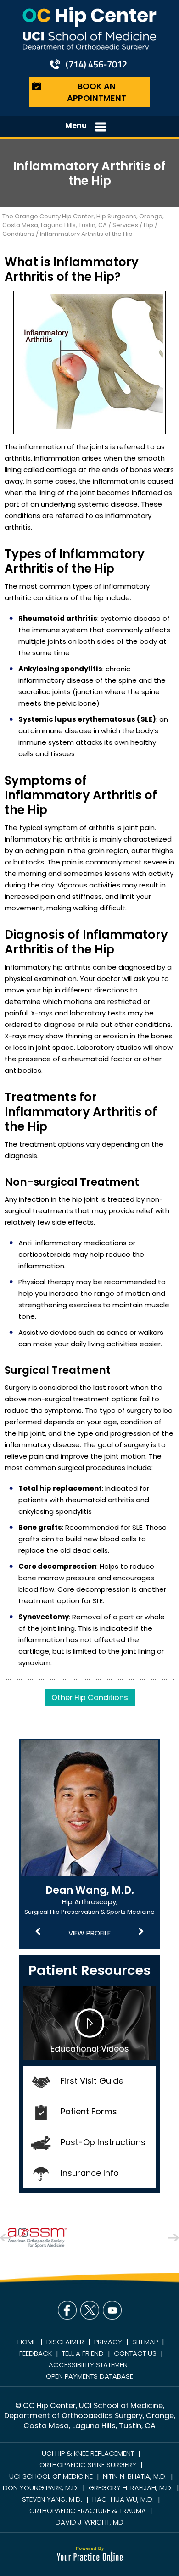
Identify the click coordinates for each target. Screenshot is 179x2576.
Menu (76, 125)
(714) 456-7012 (96, 64)
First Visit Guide (92, 2081)
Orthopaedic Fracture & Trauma (88, 2511)
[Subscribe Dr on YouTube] (112, 2310)
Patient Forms (89, 2111)
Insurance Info (90, 2173)
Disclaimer (65, 2342)
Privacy (108, 2342)
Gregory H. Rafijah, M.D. (131, 2488)
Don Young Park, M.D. (41, 2488)
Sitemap (145, 2342)
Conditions (18, 234)
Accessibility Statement (90, 2365)
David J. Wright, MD (89, 2522)
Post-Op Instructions (103, 2142)
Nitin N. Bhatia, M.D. (135, 2476)
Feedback (36, 2353)
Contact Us (135, 2353)
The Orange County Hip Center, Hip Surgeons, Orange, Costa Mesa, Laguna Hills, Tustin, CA (83, 221)
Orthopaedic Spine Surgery (88, 2465)
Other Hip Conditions (90, 1698)
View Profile (89, 1933)
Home (27, 2342)
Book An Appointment (97, 92)
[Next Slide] (141, 1932)
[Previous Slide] (38, 1932)
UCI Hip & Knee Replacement (88, 2453)
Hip (148, 225)
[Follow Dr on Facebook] (67, 2310)
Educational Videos (90, 2049)
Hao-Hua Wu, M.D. (123, 2499)
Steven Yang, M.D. (52, 2499)
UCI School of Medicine (51, 2476)
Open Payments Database (89, 2376)
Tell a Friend (83, 2353)
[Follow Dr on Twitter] (90, 2310)
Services (125, 225)
